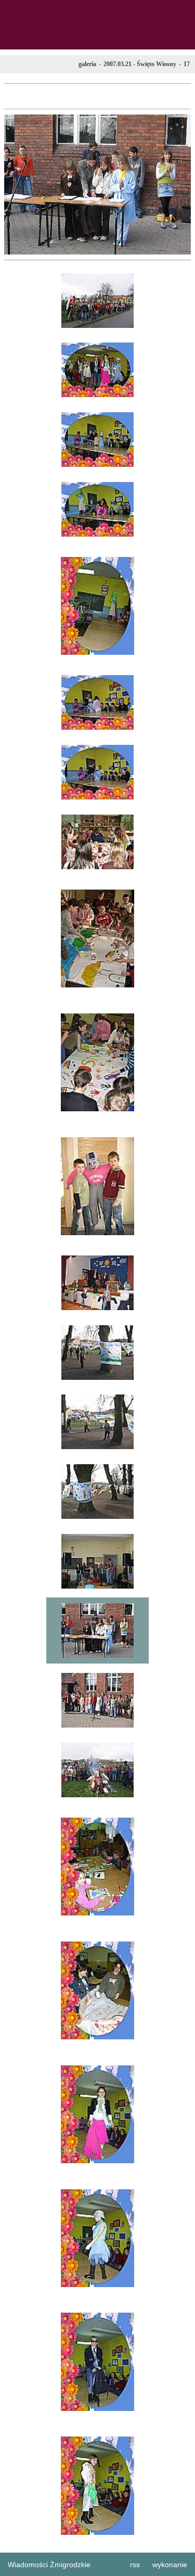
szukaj (183, 11)
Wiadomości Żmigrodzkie (49, 2565)
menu (11, 11)
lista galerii (97, 96)
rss (135, 2565)
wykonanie (170, 2565)
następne (178, 185)
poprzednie (17, 185)
